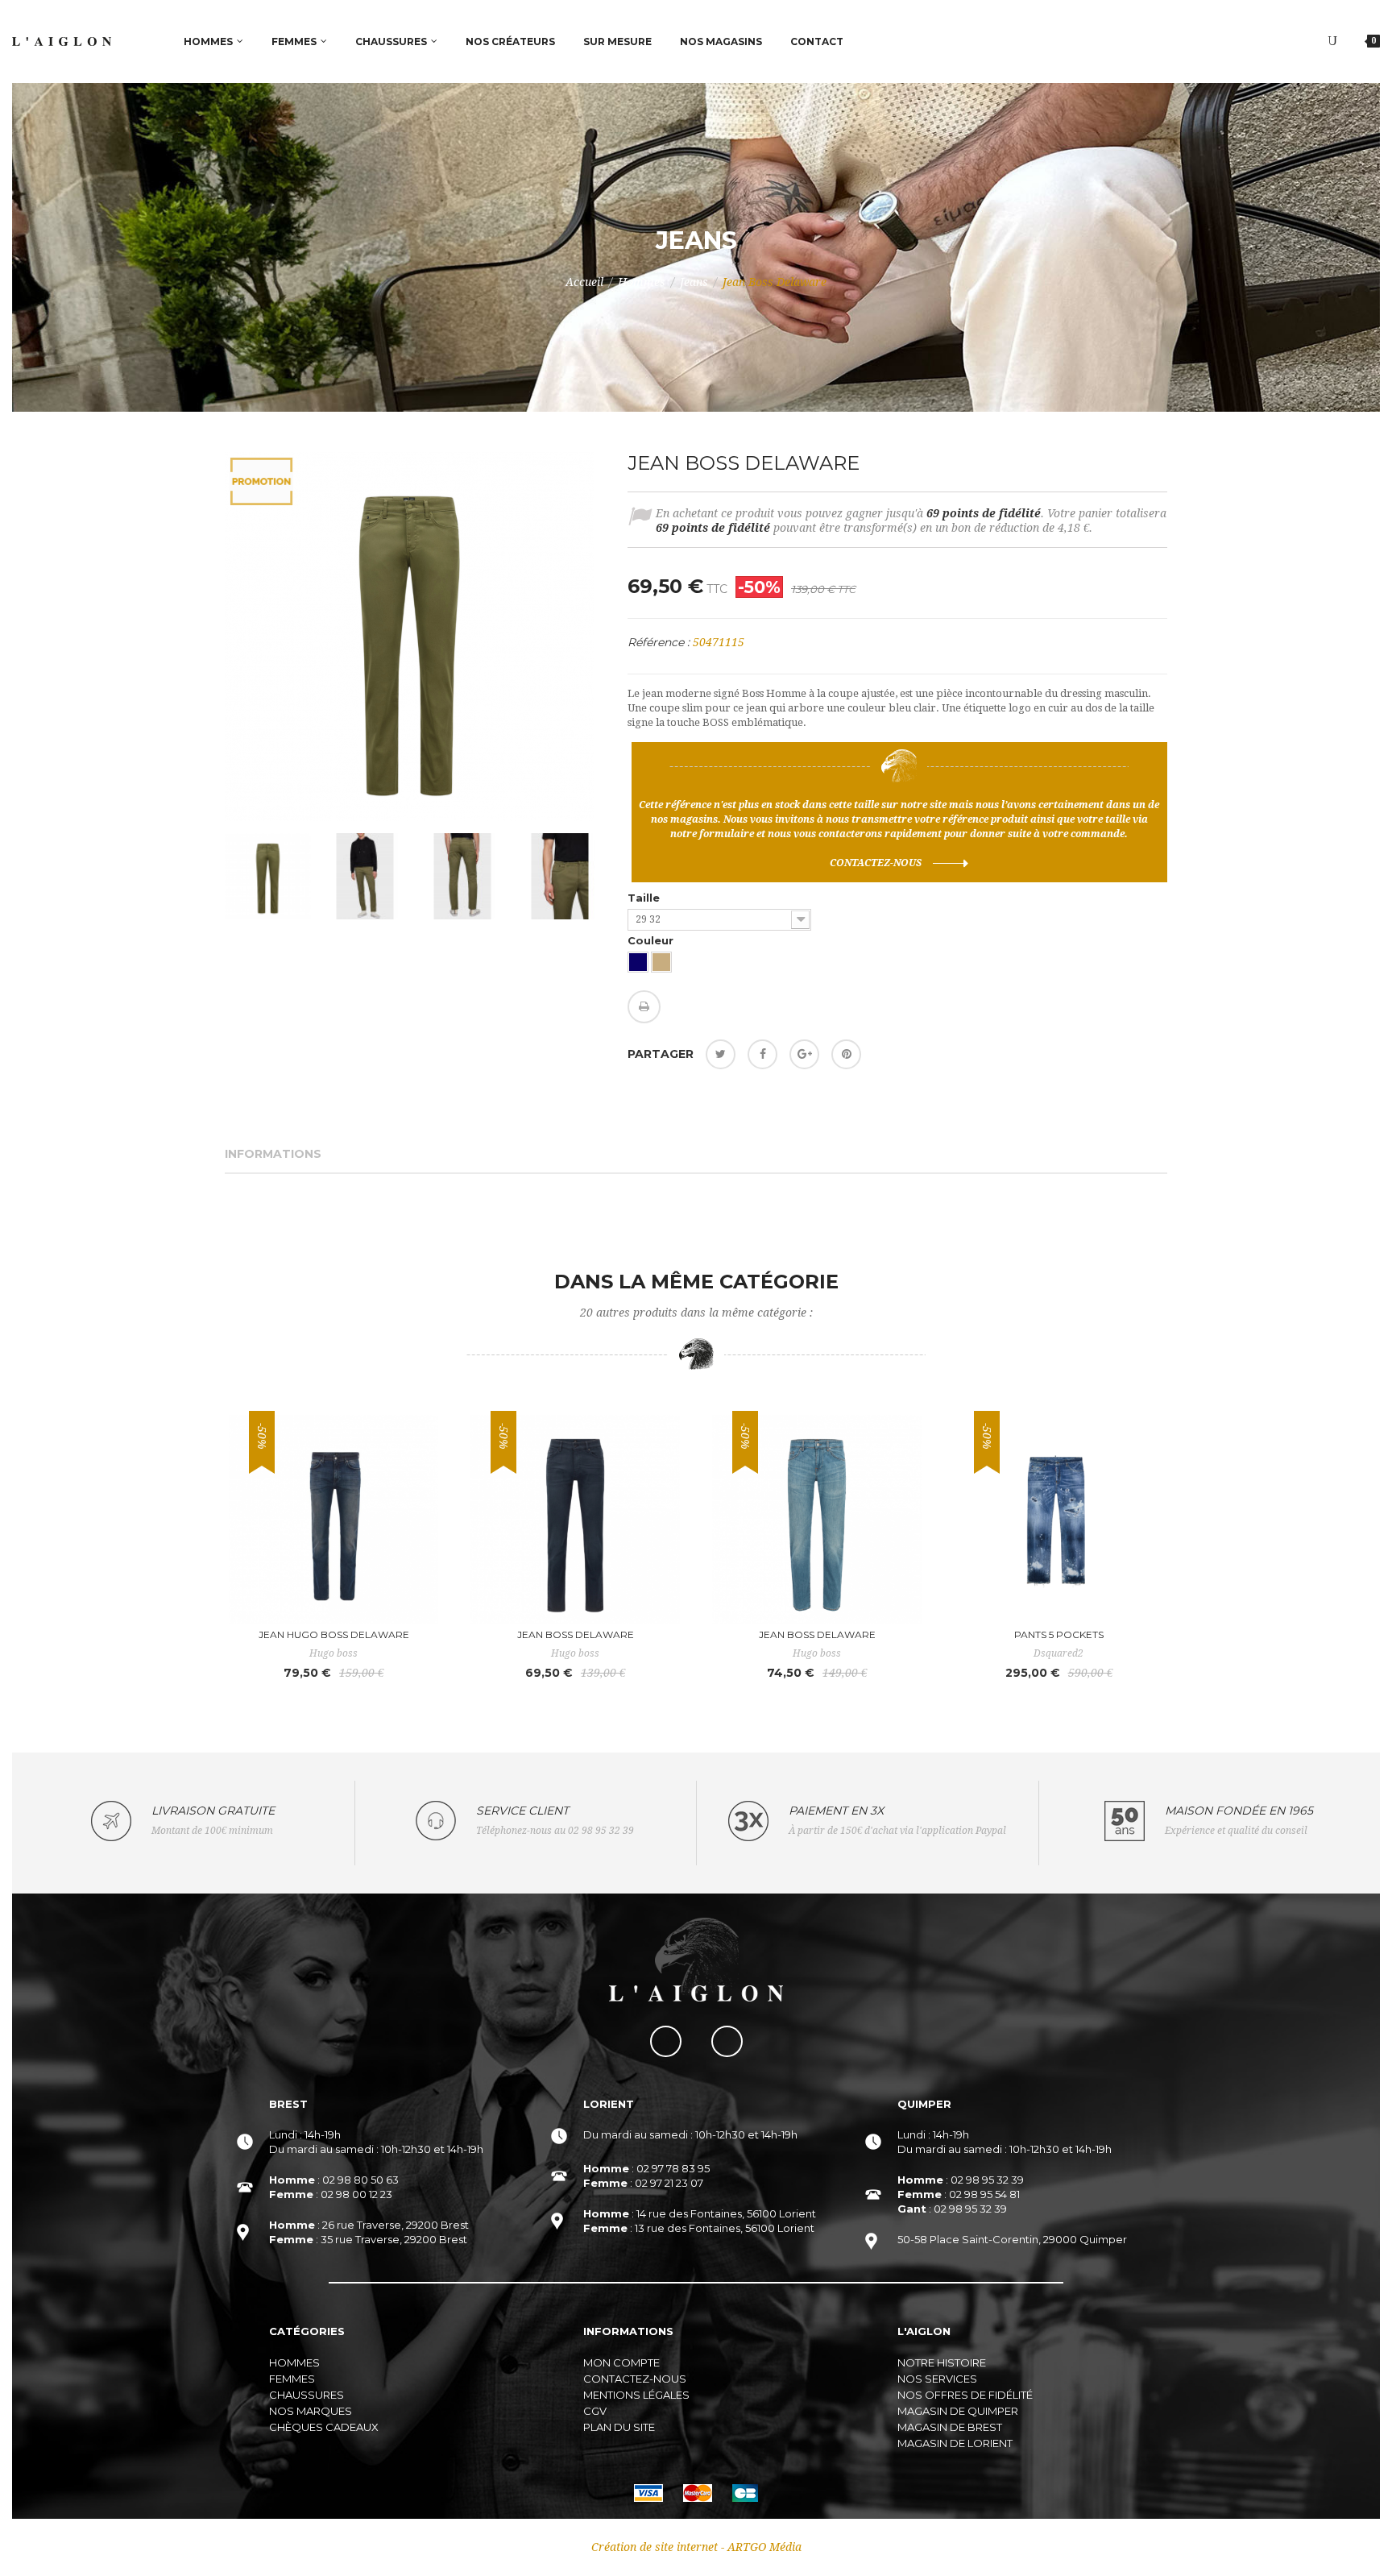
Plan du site (619, 2427)
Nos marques (311, 2411)
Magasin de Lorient (955, 2443)
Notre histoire (942, 2362)
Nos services (937, 2379)
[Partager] (762, 1054)
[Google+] (804, 1054)
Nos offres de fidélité (965, 2395)
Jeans (694, 282)
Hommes (642, 282)
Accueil (584, 282)
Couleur (652, 940)
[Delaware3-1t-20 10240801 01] (268, 876)
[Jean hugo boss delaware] (333, 1520)
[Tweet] (721, 1054)
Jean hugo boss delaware (334, 1634)
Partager (661, 1054)
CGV (595, 2411)
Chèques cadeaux (324, 2427)
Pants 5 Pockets (1059, 1634)
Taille (645, 898)
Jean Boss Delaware (576, 1634)
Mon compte (621, 2362)
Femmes (292, 2379)
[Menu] (1332, 41)
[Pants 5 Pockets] (1058, 1520)
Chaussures (307, 2395)
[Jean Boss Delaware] (575, 1520)
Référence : (659, 642)
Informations (273, 1154)
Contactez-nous (876, 863)
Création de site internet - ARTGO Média (696, 2547)
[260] (661, 962)
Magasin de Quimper (958, 2411)
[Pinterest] (846, 1054)
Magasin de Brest (950, 2427)
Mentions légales (636, 2395)
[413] (638, 962)
